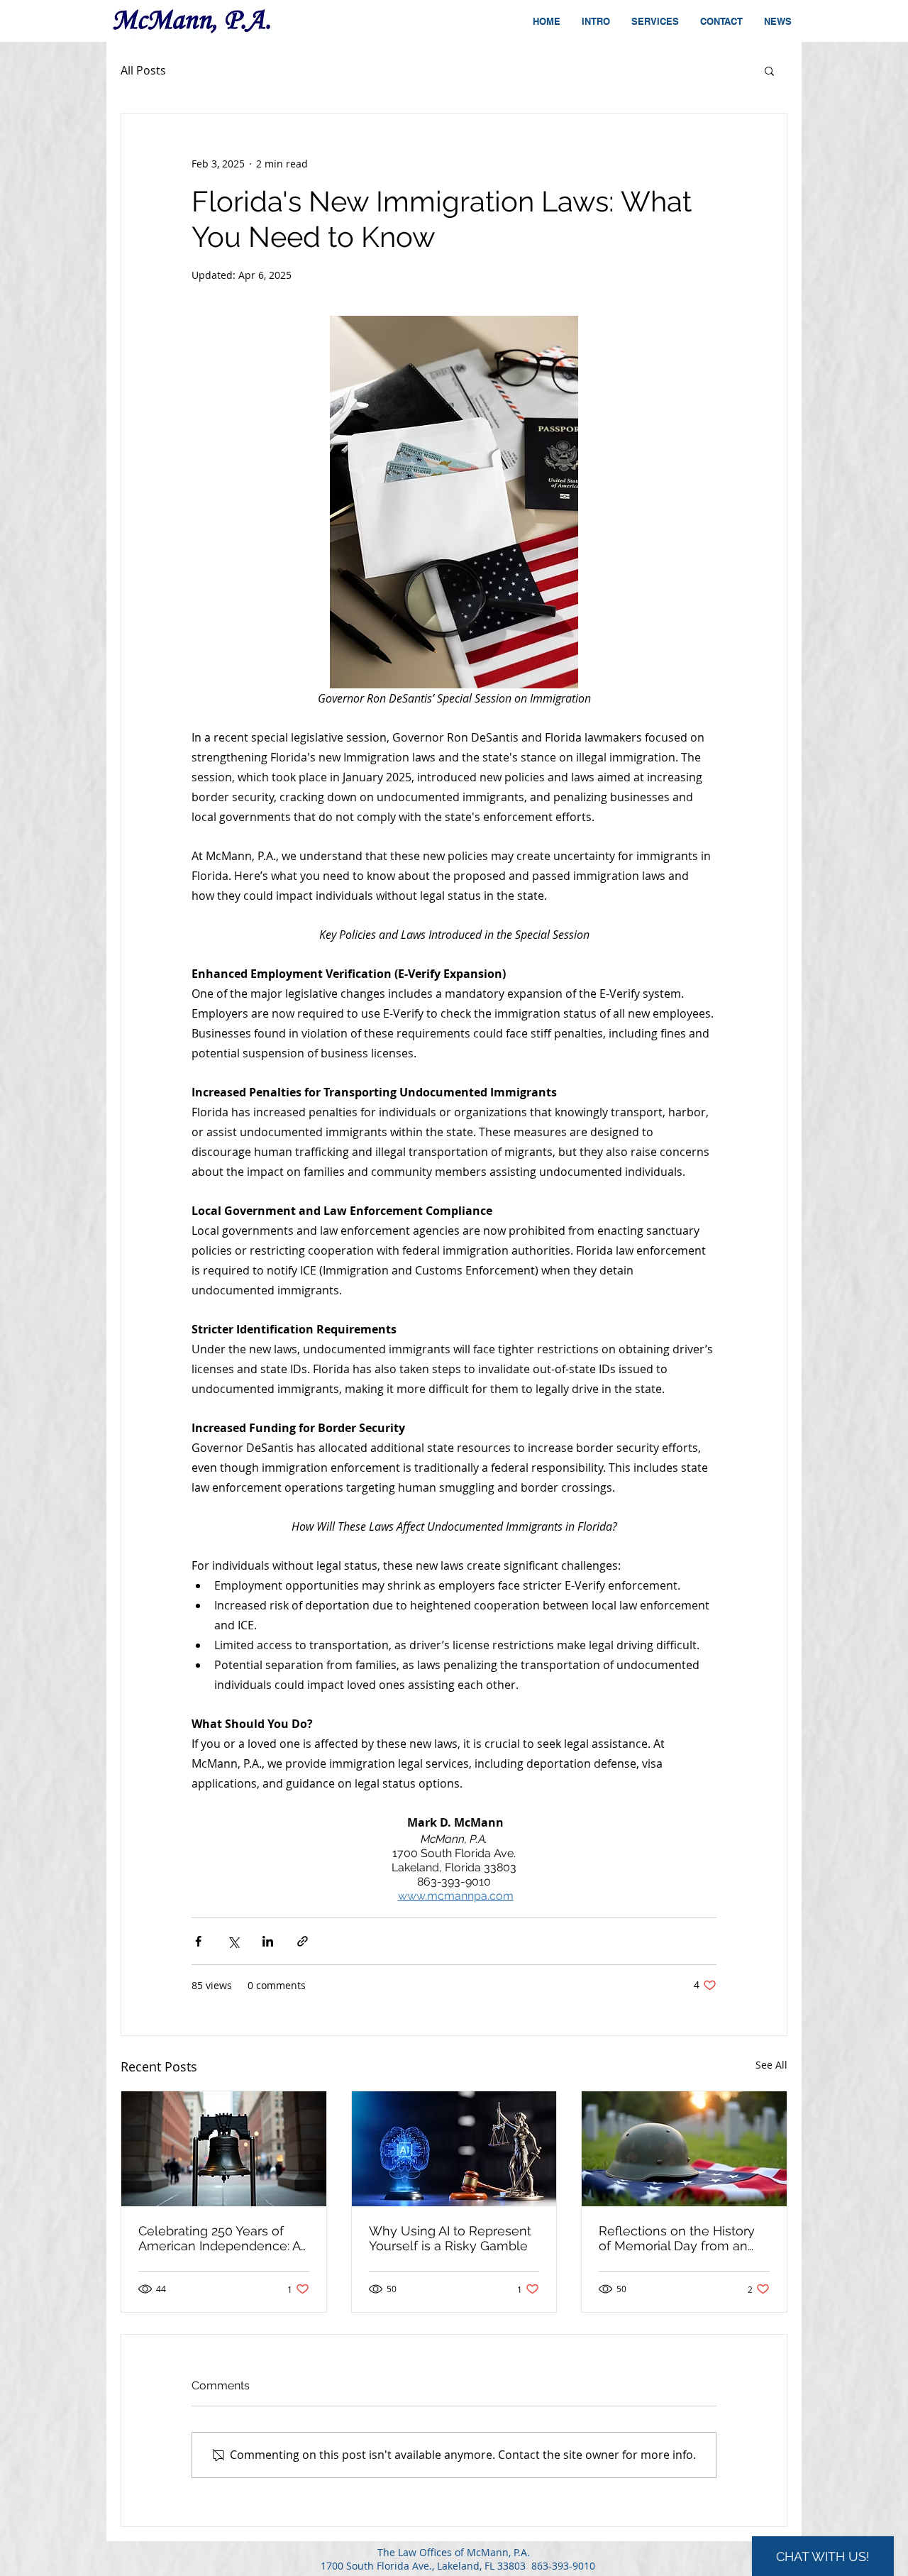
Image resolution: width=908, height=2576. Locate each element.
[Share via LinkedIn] (268, 1941)
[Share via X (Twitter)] (233, 1941)
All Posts (143, 70)
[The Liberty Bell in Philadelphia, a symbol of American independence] (224, 2149)
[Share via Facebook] (198, 1941)
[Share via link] (303, 1941)
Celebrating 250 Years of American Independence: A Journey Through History (219, 2238)
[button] (769, 70)
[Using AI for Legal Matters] (454, 2149)
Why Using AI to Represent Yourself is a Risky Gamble (450, 2238)
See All (771, 2065)
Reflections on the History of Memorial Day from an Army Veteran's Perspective (681, 2238)
